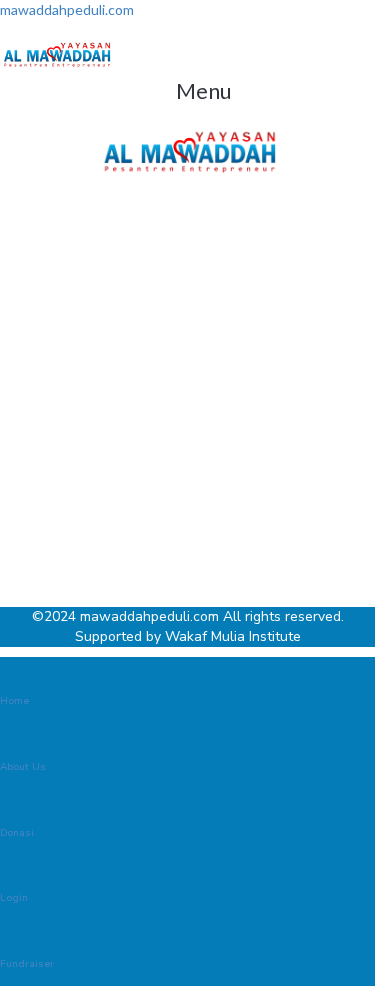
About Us (23, 767)
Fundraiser (27, 964)
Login (14, 898)
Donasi (17, 833)
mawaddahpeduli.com (67, 9)
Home (14, 701)
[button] (203, 90)
